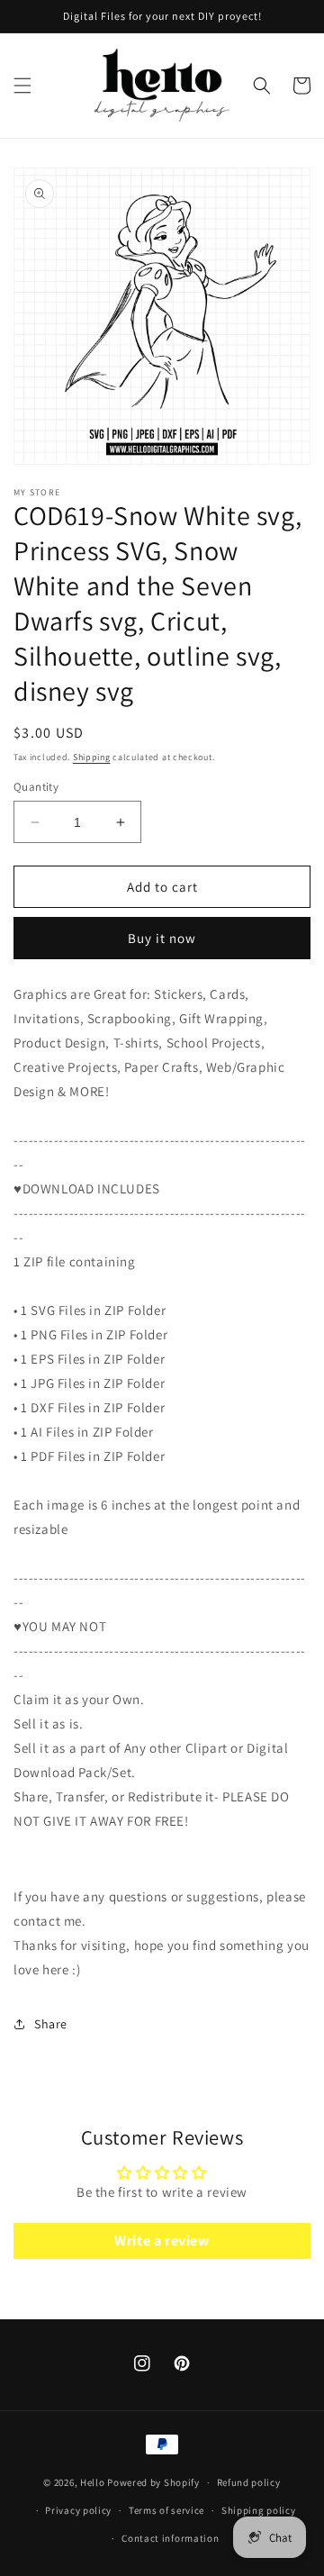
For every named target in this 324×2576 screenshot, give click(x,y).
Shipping (92, 757)
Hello (93, 2482)
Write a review (162, 2240)
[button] (22, 86)
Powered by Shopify (153, 2482)
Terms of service (166, 2510)
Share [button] (51, 2024)
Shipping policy (259, 2510)
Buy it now (162, 938)
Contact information (170, 2538)
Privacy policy (78, 2510)
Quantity (36, 787)
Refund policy (249, 2482)
